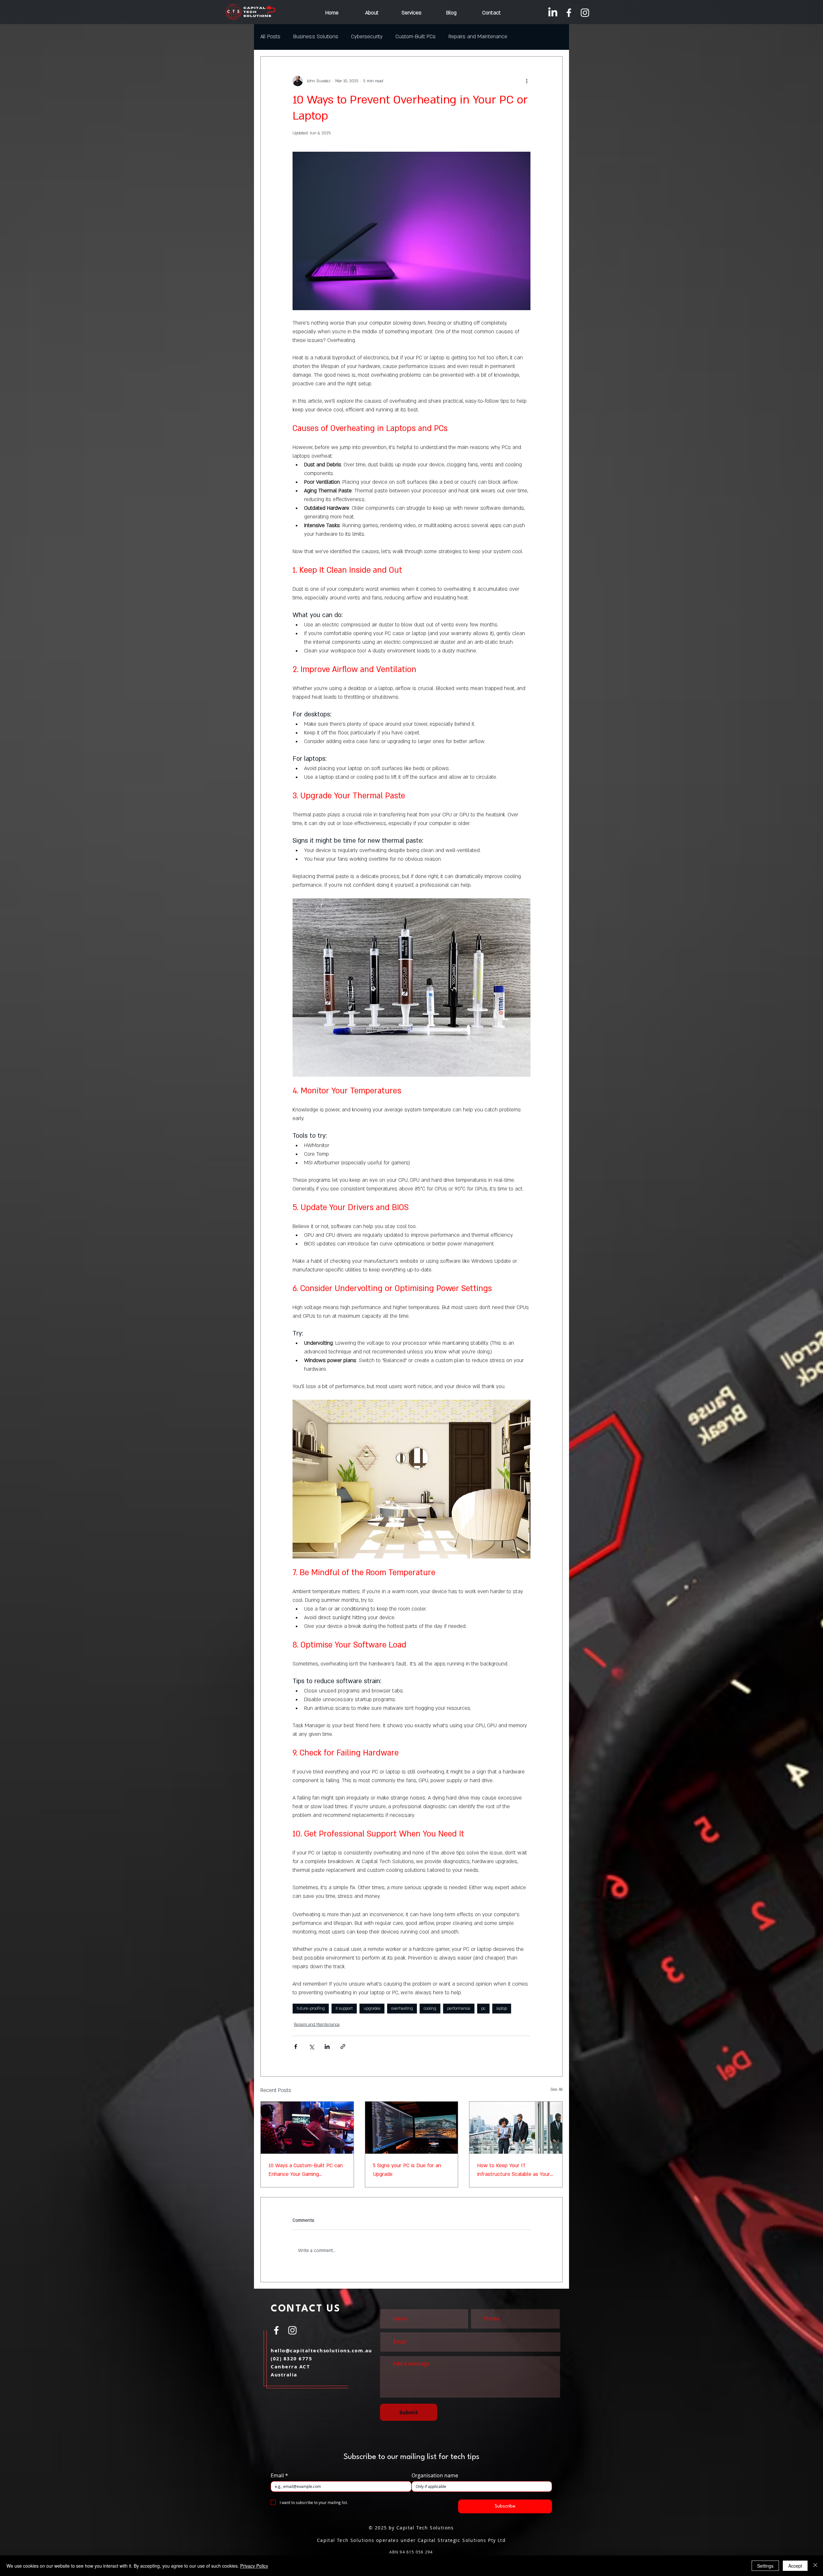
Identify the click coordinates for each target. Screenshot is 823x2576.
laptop (502, 2008)
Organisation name (435, 2475)
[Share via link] (343, 2046)
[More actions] (527, 81)
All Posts (270, 37)
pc (483, 2008)
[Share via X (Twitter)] (311, 2046)
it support (344, 2008)
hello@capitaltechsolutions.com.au (321, 2351)
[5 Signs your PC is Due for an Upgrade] (412, 2128)
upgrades (372, 2008)
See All (556, 2089)
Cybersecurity (367, 37)
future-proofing (311, 2008)
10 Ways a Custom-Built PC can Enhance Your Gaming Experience (306, 2170)
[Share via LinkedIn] (327, 2046)
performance (459, 2008)
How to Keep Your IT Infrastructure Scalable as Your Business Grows (514, 2170)
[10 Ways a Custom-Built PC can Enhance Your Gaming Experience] (307, 2128)
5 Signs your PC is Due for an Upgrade (407, 2170)
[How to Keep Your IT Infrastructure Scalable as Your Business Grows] (516, 2128)
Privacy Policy (254, 2566)
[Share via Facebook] (296, 2046)
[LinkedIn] (553, 13)
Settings (765, 2566)
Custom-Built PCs (416, 37)
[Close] (815, 2566)
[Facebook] (569, 13)
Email (279, 2475)
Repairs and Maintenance (478, 37)
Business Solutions (316, 37)
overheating (402, 2008)
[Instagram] (585, 13)
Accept (795, 2566)
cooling (430, 2008)
